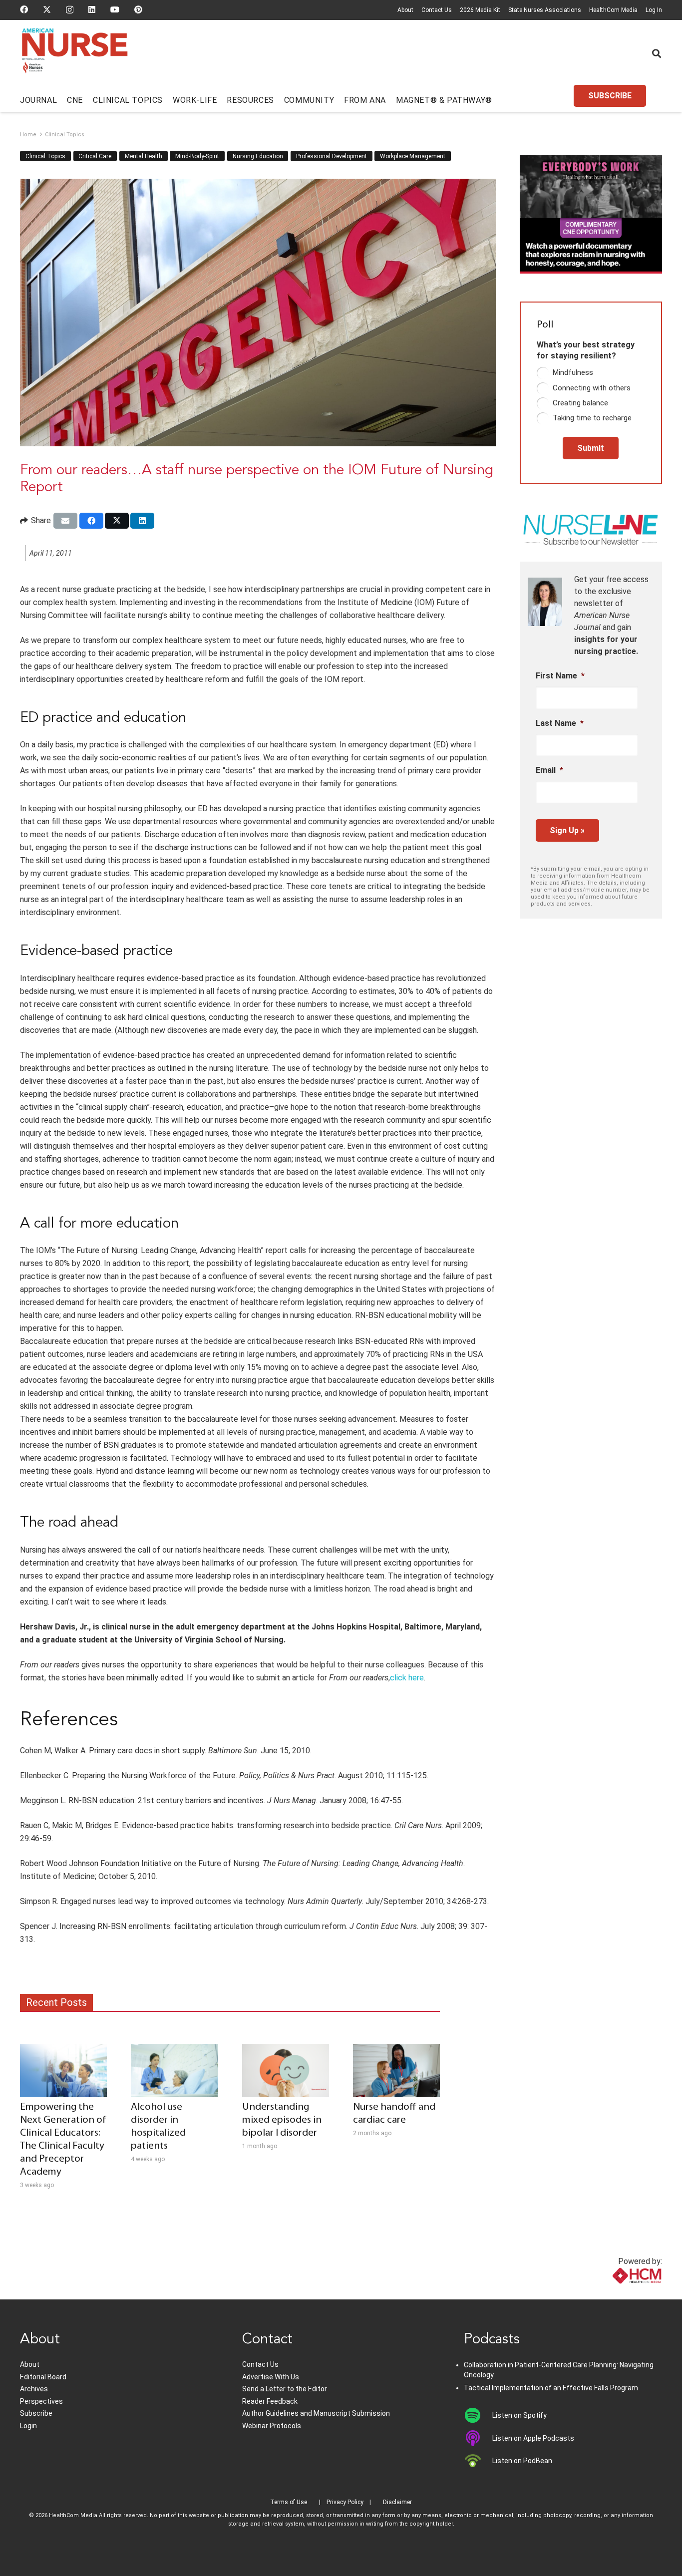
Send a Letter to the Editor (285, 2389)
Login (28, 2426)
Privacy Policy (345, 2502)
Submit (591, 448)
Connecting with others (592, 388)
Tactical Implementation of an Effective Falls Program (551, 2388)
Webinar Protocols (272, 2426)
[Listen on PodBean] (478, 2461)
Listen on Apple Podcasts (533, 2438)
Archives (34, 2389)
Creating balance (580, 403)
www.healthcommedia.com (615, 2293)
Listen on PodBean (522, 2461)
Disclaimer (397, 2502)
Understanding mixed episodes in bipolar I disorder (282, 2120)
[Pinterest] (138, 9)
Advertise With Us (271, 2377)
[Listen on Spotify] (478, 2415)
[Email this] (65, 521)
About (405, 10)
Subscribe (36, 2413)
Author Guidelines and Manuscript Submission (316, 2413)
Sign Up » (567, 830)
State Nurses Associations (545, 10)
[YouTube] (115, 9)
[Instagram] (70, 10)
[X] (47, 9)
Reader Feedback (270, 2401)
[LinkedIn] (92, 9)
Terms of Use (289, 2502)
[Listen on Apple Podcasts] (478, 2438)
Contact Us (437, 10)
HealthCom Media (613, 10)
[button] (657, 53)
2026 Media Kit (480, 10)
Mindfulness (573, 372)
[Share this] (91, 521)
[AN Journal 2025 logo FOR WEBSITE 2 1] (75, 54)
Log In (654, 10)
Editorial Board (43, 2377)
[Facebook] (24, 9)
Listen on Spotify (519, 2415)
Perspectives (41, 2401)
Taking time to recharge (592, 418)
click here (407, 1678)
